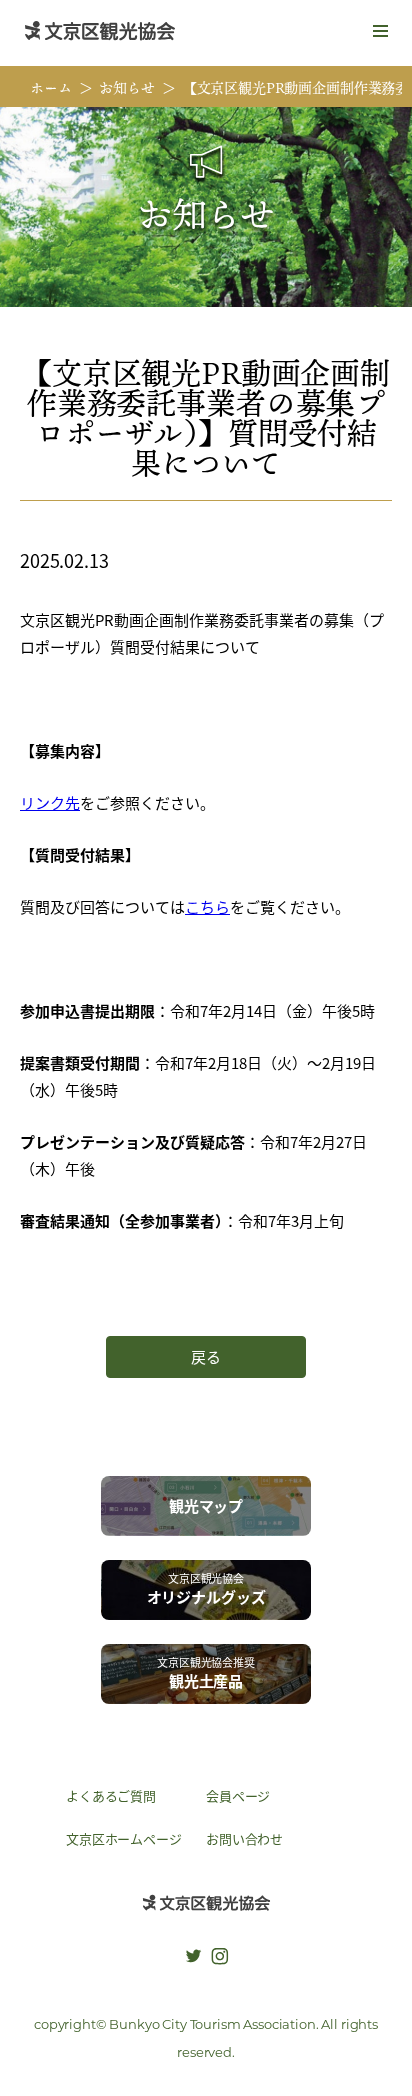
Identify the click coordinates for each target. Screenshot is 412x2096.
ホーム (51, 87)
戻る (206, 1356)
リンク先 (50, 802)
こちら (207, 906)
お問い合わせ (244, 1838)
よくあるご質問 (111, 1795)
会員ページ (238, 1795)
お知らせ (126, 87)
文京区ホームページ (124, 1838)
